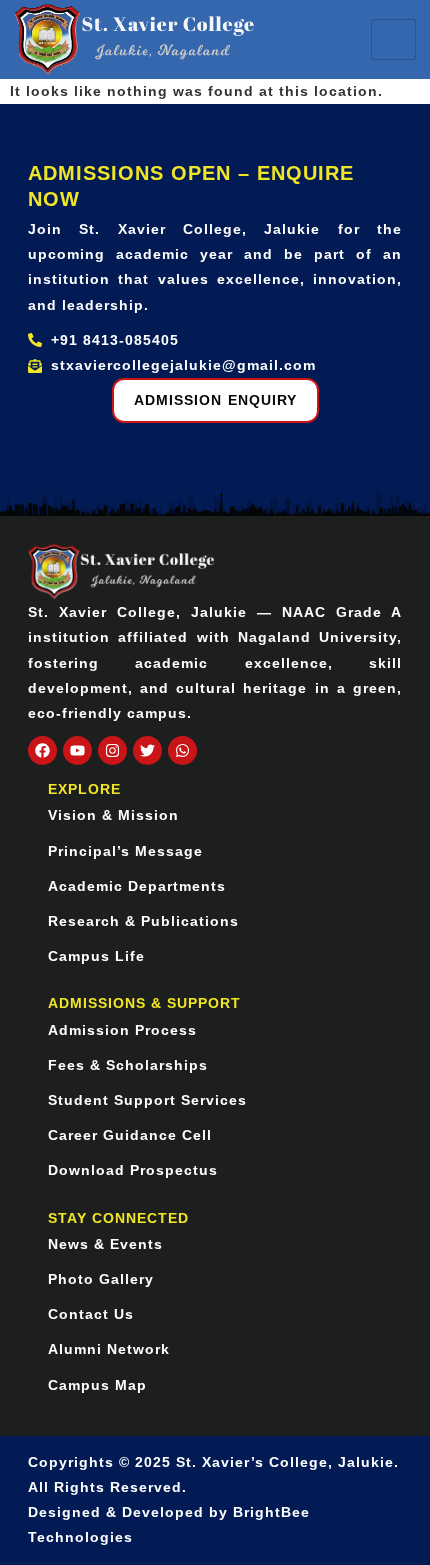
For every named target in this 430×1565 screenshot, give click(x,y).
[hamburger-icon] (393, 39)
